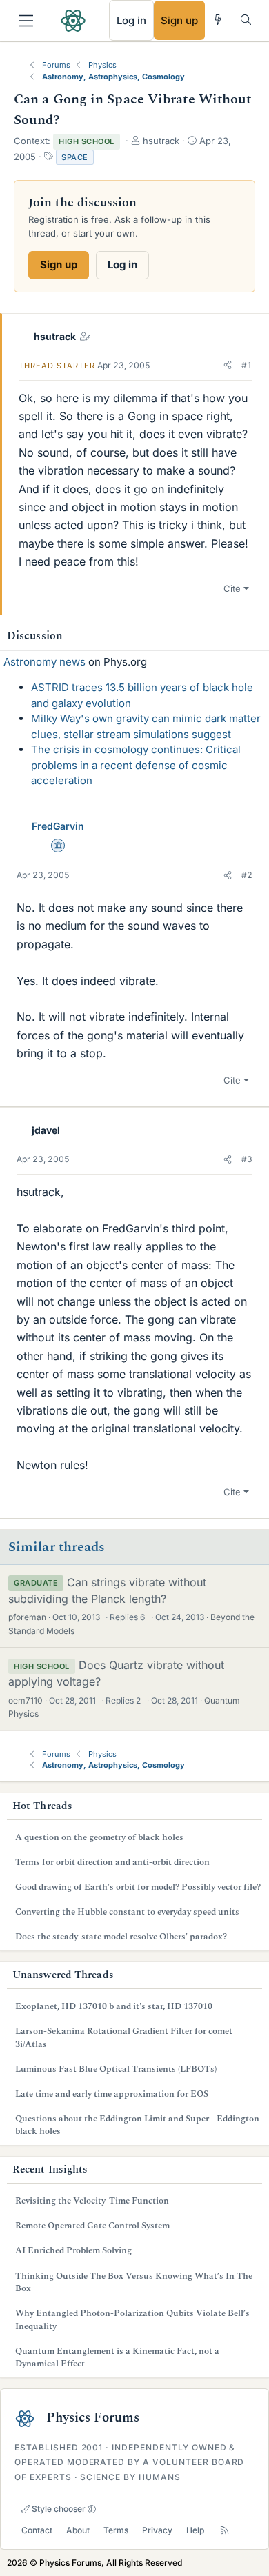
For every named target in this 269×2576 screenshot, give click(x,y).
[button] (228, 366)
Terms (116, 2530)
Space (75, 157)
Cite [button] (232, 588)
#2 (247, 875)
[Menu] (26, 21)
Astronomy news (44, 662)
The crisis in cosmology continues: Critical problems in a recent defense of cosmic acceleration (136, 765)
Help (195, 2530)
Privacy (157, 2530)
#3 (247, 1159)
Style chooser (58, 2509)
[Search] (246, 20)
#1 (247, 365)
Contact (37, 2530)
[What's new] (218, 20)
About (78, 2530)
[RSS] (225, 2530)
